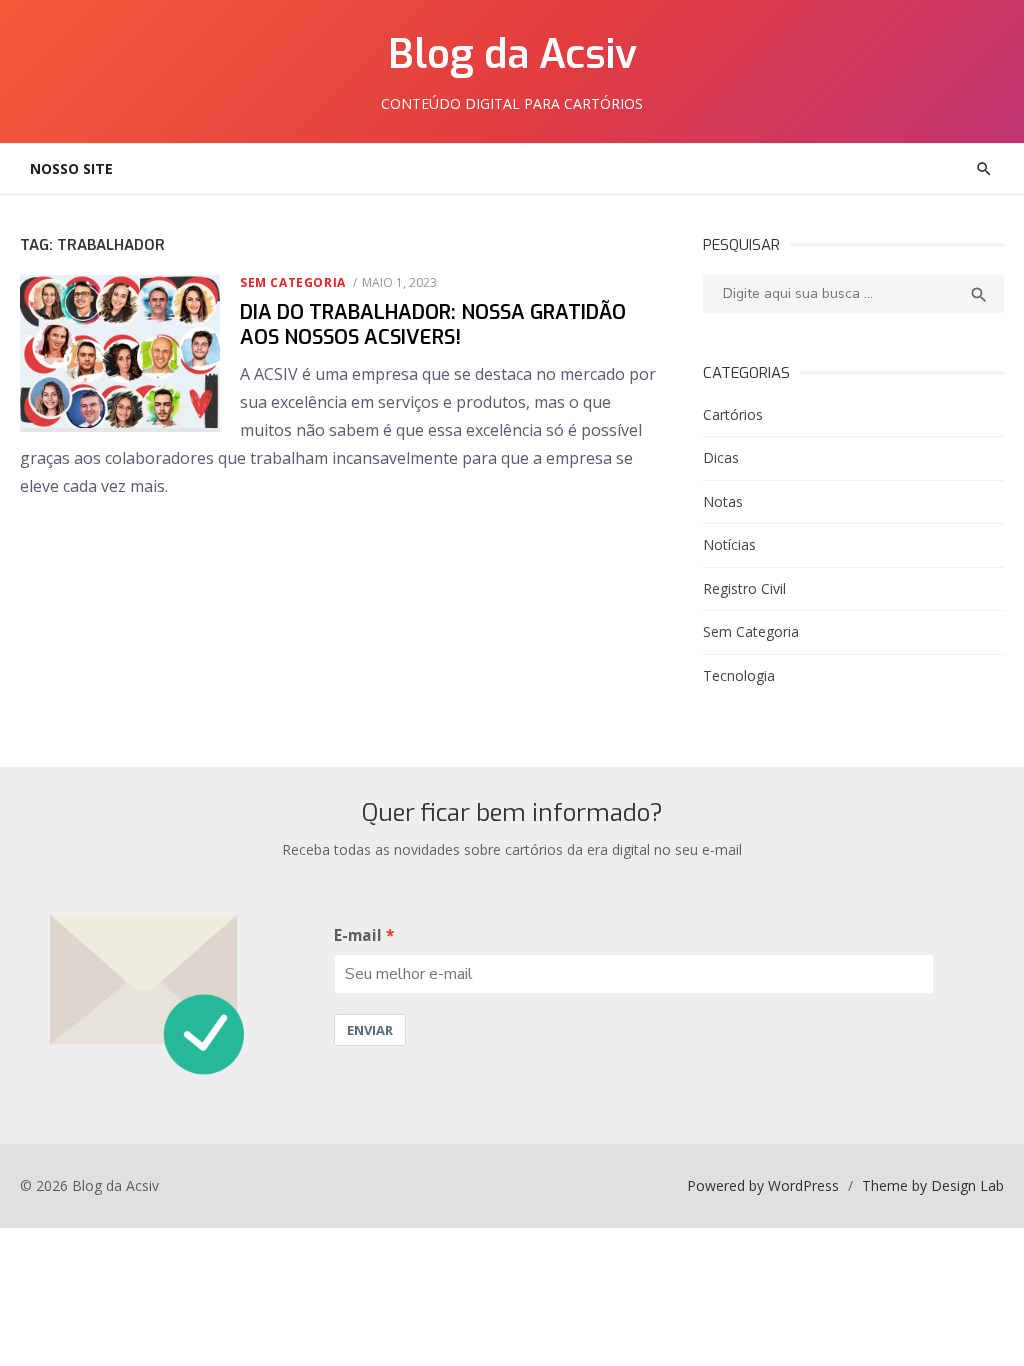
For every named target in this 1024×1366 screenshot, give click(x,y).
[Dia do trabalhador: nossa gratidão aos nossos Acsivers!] (120, 354)
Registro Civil (744, 588)
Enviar (370, 1030)
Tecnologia (739, 675)
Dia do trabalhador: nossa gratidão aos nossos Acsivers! (433, 325)
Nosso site (71, 168)
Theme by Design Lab (933, 1185)
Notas (723, 501)
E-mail (358, 935)
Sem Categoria (293, 282)
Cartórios (733, 414)
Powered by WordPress (763, 1185)
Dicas (721, 457)
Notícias (729, 544)
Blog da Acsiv (512, 54)
